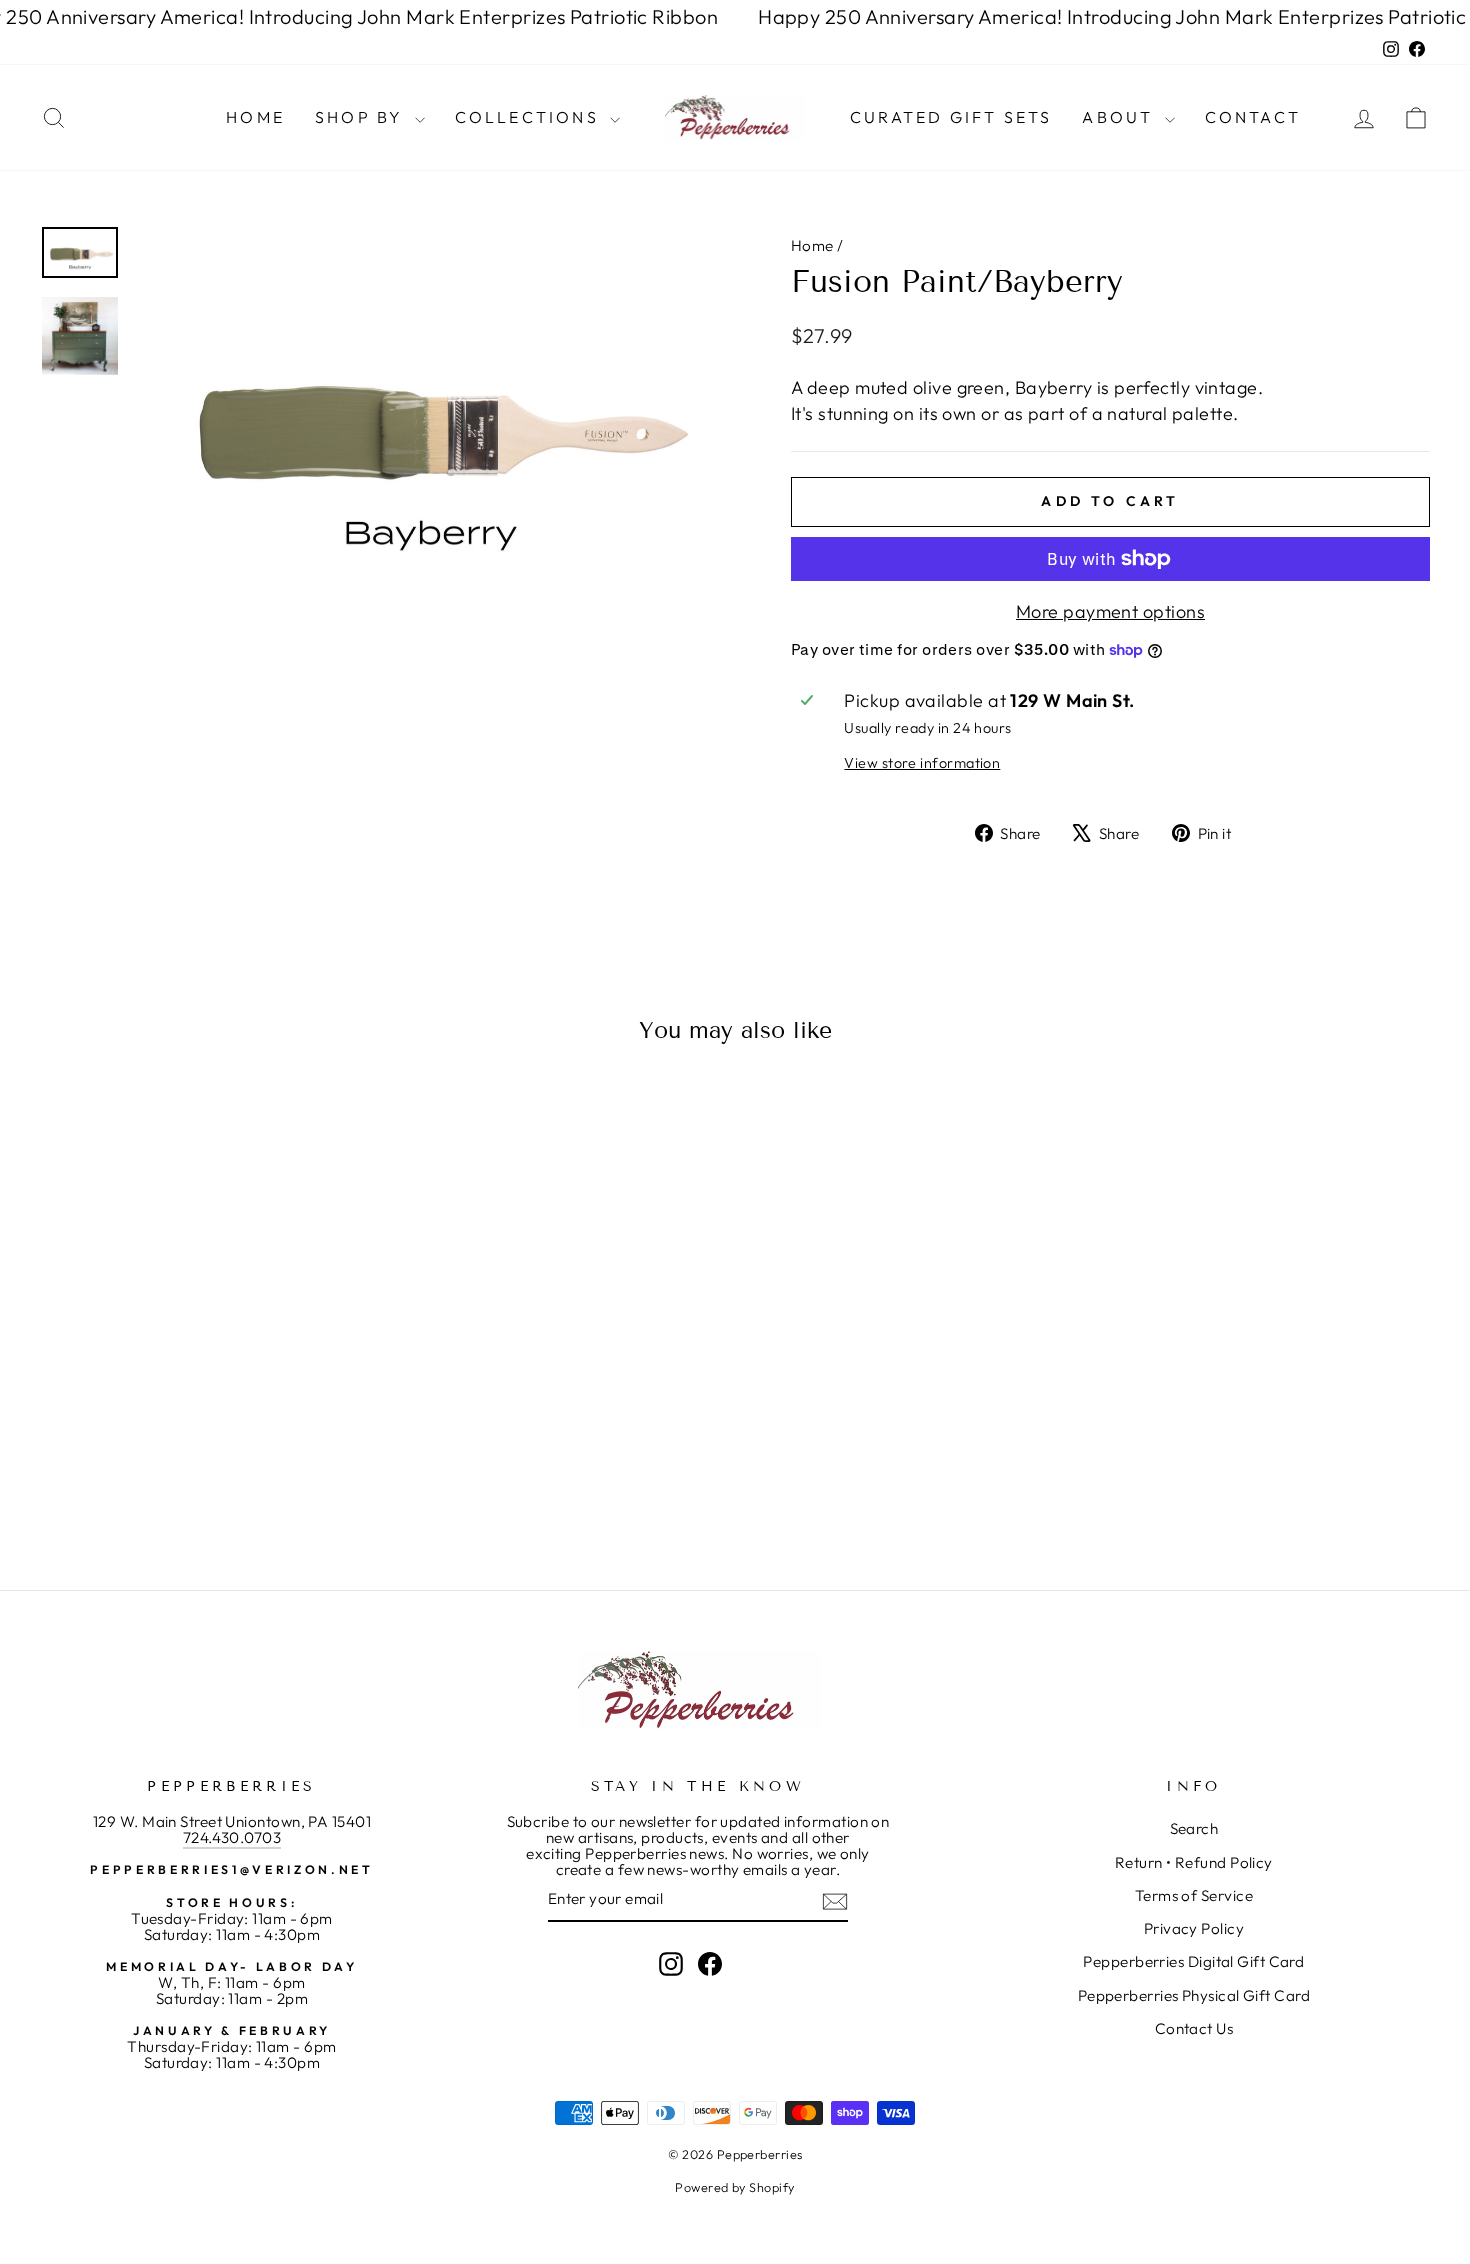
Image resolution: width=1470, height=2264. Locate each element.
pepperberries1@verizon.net (231, 1869)
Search (1194, 1828)
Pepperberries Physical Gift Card (1194, 1995)
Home (255, 117)
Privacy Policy (1194, 1928)
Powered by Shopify (734, 2187)
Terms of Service (1194, 1895)
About (1120, 117)
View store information (922, 763)
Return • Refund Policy (1194, 1862)
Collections (530, 117)
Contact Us (1194, 2028)
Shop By (362, 117)
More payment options (1110, 611)
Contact (1253, 117)
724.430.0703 (232, 1837)
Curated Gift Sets (951, 117)
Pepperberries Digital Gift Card (1193, 1961)
